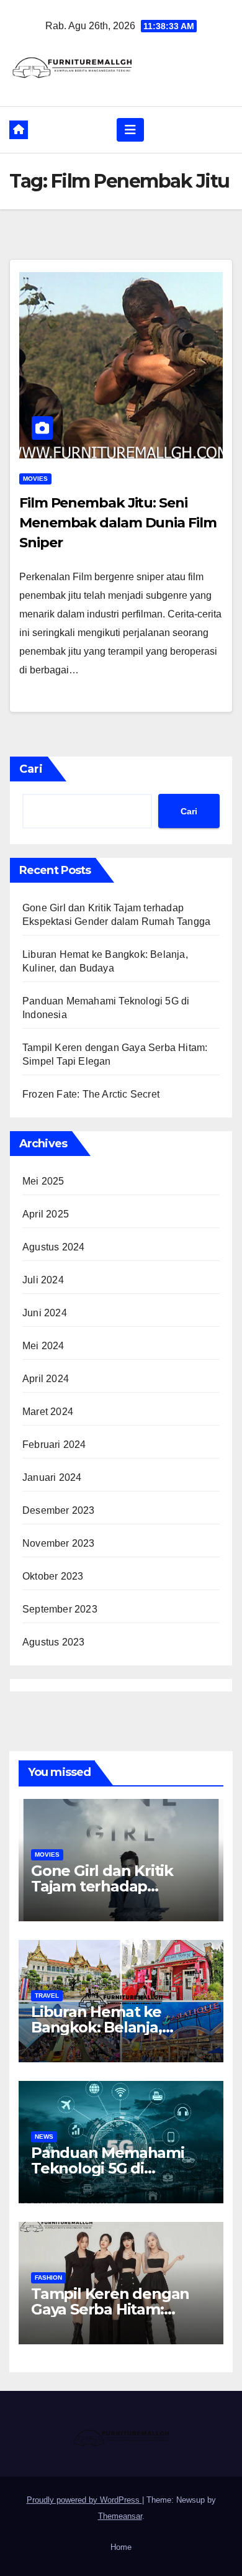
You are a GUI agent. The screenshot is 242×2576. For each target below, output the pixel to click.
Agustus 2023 (53, 1642)
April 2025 (46, 1214)
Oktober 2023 (53, 1576)
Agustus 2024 (53, 1247)
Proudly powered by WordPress (84, 2500)
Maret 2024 (48, 1412)
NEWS (44, 2137)
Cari (31, 769)
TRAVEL (47, 1996)
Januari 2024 (52, 1477)
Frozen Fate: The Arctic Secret (91, 1094)
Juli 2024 (43, 1280)
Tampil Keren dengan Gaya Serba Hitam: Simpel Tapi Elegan (110, 2309)
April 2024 (46, 1379)
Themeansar (120, 2516)
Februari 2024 (54, 1445)
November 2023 (59, 1543)
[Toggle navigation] (130, 130)
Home (121, 2547)
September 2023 (60, 1609)
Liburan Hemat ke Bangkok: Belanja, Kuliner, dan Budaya (104, 2027)
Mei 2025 (43, 1181)
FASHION (48, 2278)
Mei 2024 (43, 1346)
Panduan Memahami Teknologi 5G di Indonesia (108, 2168)
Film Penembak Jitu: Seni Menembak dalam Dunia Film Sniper (118, 523)
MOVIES (35, 479)
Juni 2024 (45, 1313)
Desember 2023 (59, 1510)
